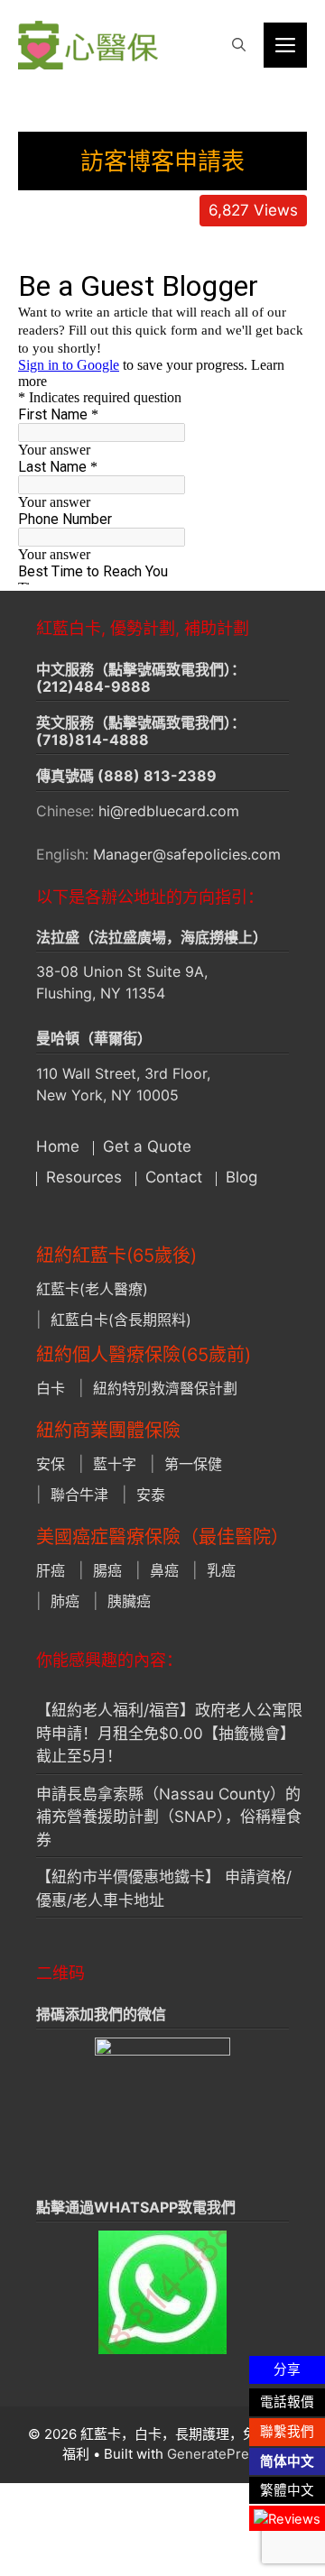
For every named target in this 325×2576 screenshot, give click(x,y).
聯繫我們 (287, 2432)
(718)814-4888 (93, 740)
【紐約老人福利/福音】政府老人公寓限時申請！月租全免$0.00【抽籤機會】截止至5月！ (169, 1733)
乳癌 (221, 1570)
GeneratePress (215, 2454)
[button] (239, 45)
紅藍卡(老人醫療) (92, 1289)
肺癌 (65, 1601)
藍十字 (115, 1464)
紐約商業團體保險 (108, 1431)
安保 (51, 1464)
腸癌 (107, 1570)
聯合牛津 (79, 1495)
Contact (174, 1177)
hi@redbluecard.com (169, 811)
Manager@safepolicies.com (187, 854)
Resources (84, 1177)
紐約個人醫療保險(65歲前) (144, 1355)
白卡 (51, 1388)
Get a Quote (147, 1146)
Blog (241, 1177)
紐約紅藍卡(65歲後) (116, 1256)
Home (58, 1146)
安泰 (151, 1495)
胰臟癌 (129, 1601)
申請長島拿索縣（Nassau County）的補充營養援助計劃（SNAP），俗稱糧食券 (169, 1817)
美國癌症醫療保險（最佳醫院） (162, 1537)
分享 (287, 2369)
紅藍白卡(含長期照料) (121, 1320)
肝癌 (51, 1570)
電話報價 (287, 2402)
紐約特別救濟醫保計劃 (165, 1388)
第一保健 (193, 1464)
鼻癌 (164, 1570)
